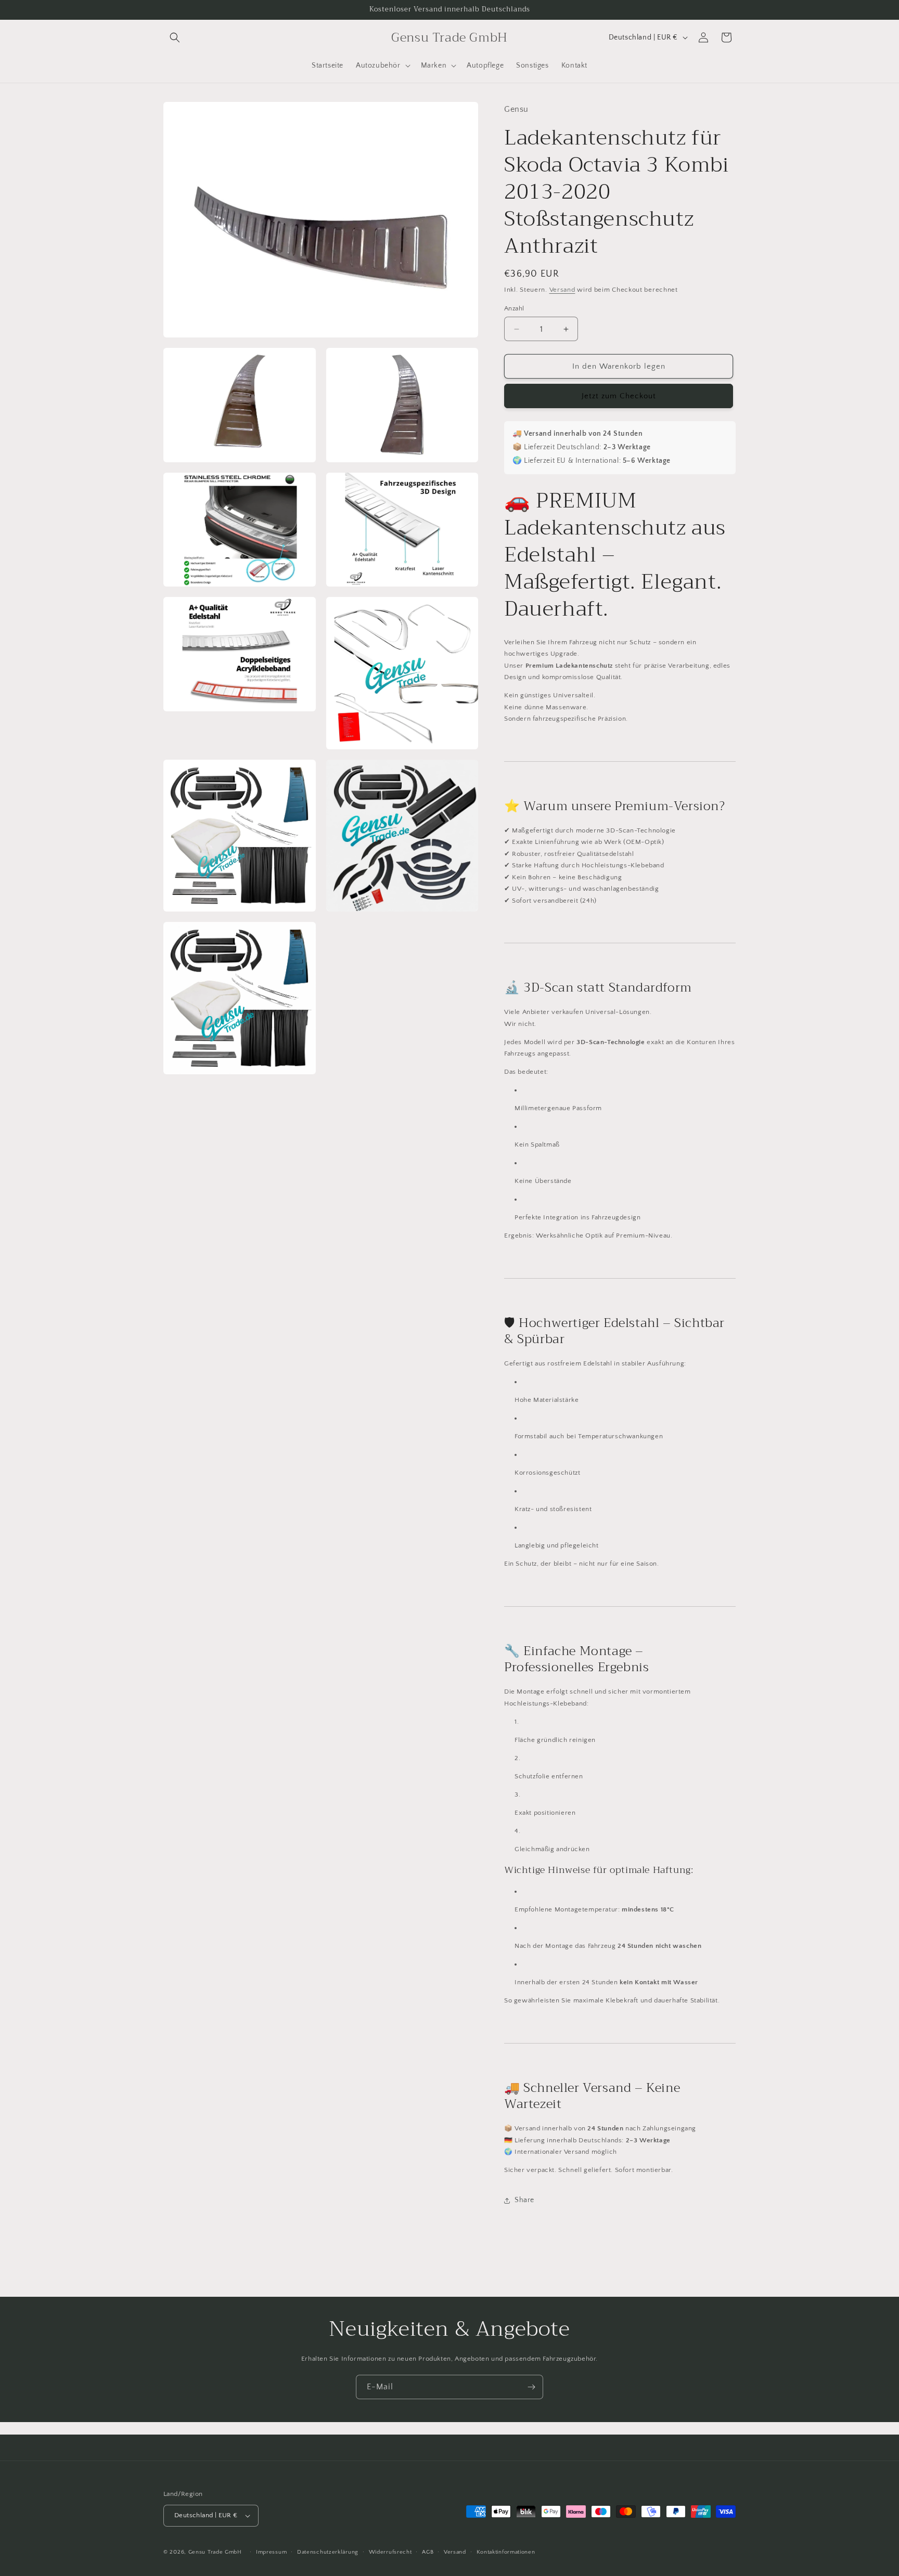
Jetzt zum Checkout (619, 396)
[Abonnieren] (531, 2387)
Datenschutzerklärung (328, 2552)
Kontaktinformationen (506, 2552)
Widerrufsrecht (390, 2552)
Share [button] (524, 2200)
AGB (428, 2552)
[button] (175, 37)
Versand (562, 290)
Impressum (271, 2552)
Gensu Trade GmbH (216, 2552)
